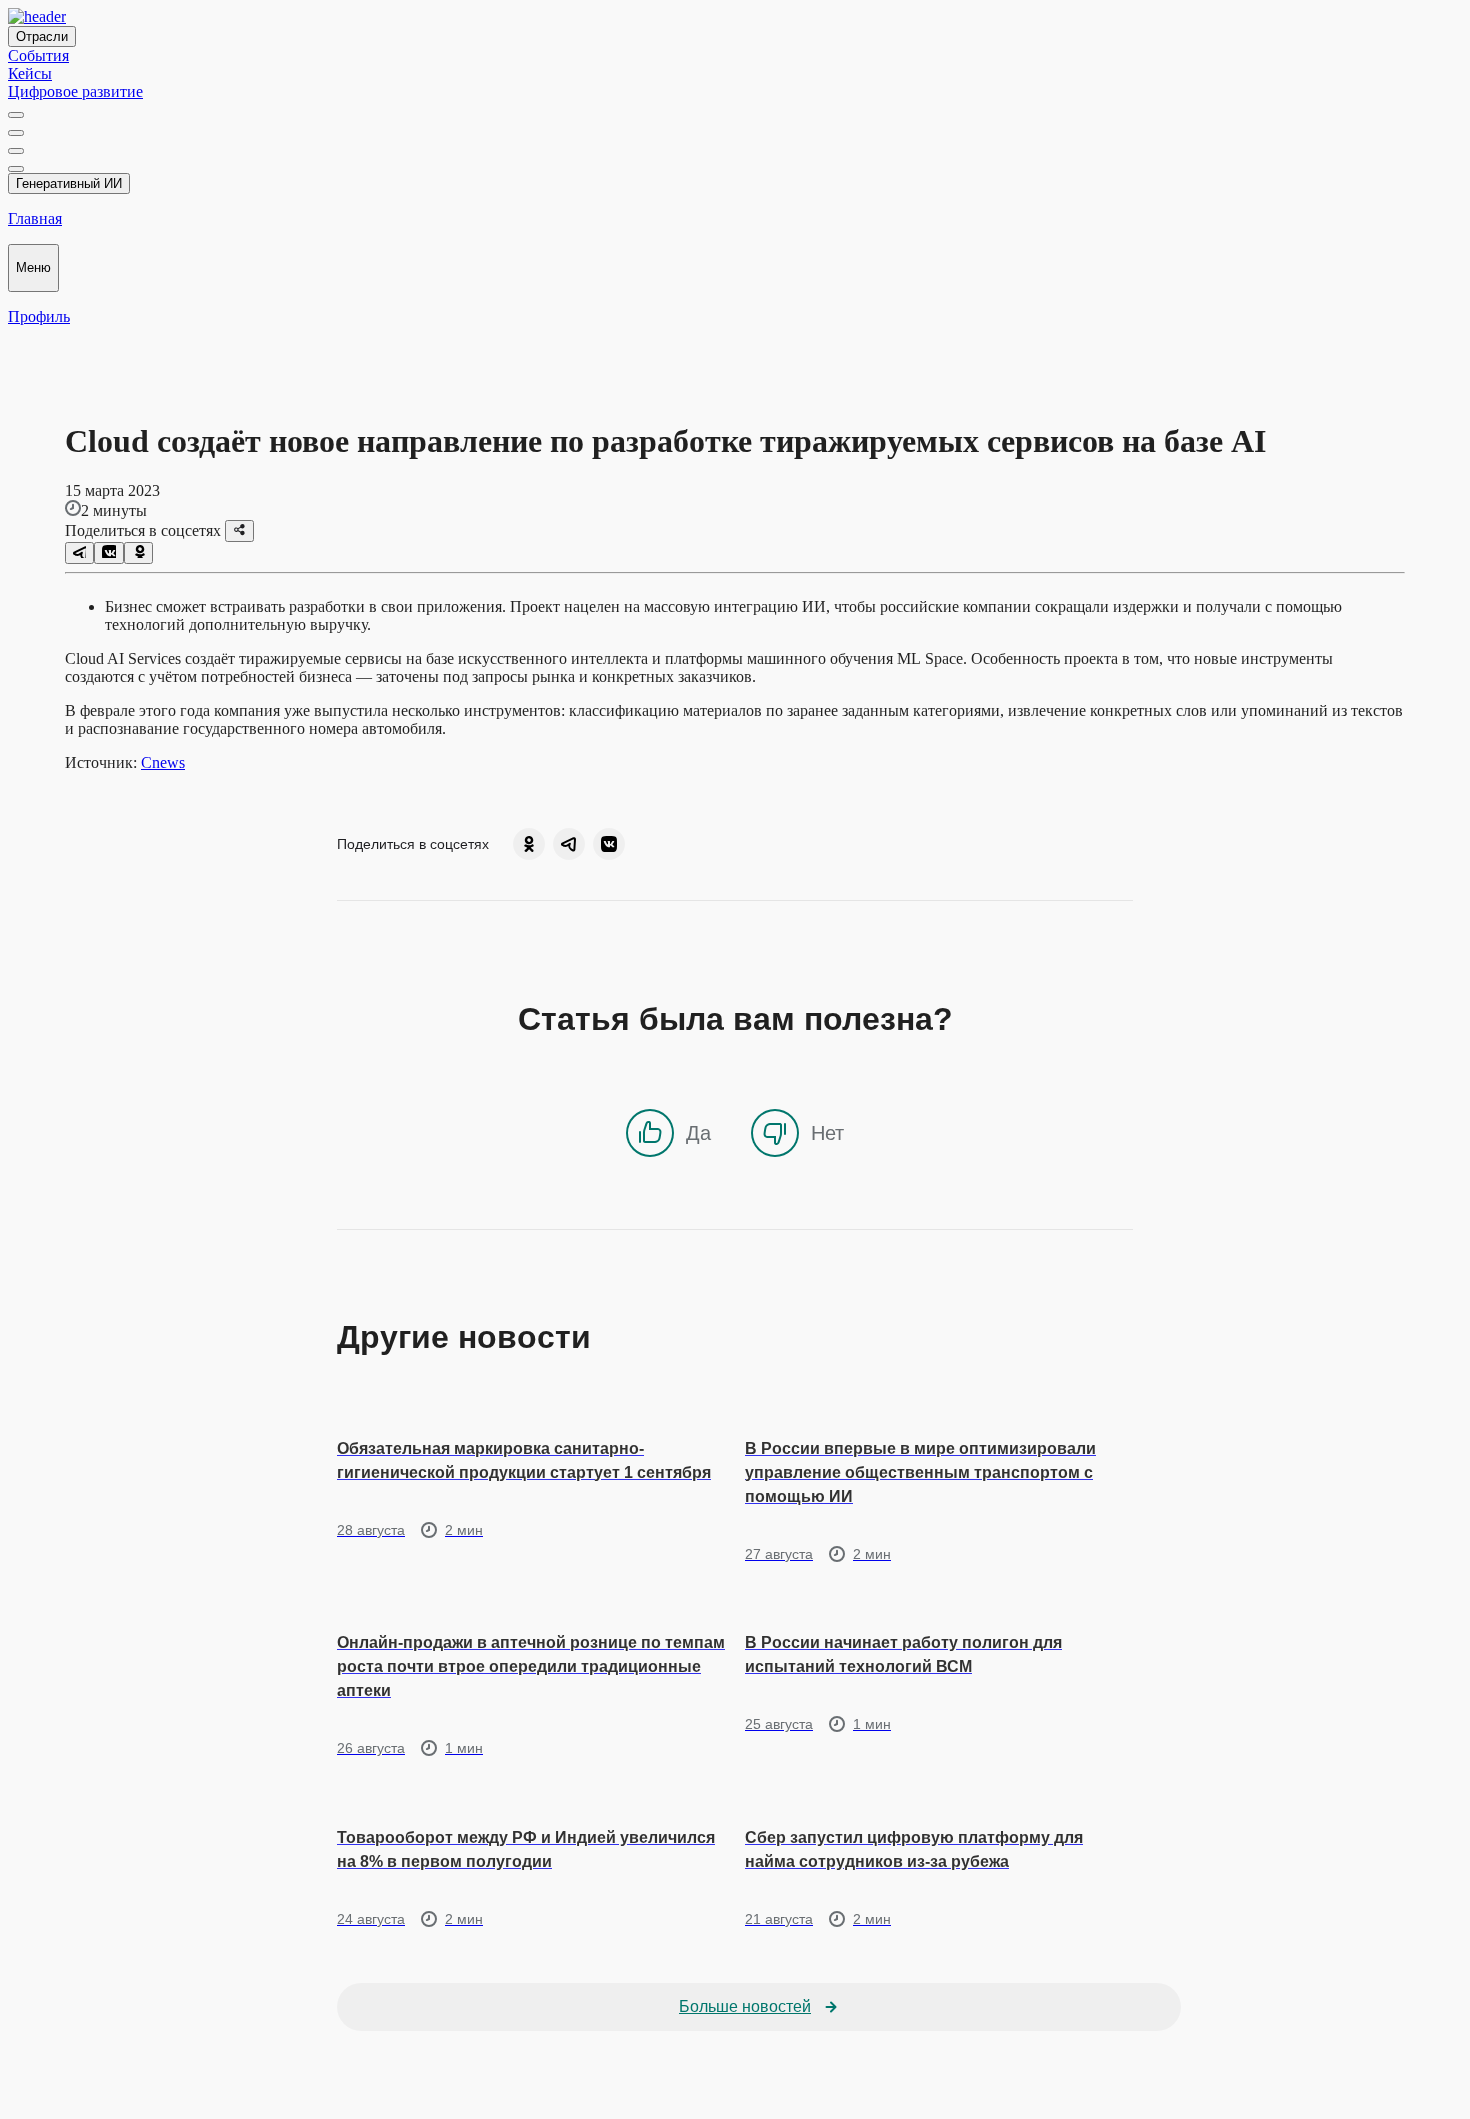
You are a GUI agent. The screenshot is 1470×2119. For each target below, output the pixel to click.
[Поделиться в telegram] (79, 553)
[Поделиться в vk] (108, 553)
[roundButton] (529, 844)
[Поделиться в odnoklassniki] (138, 553)
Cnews (163, 762)
